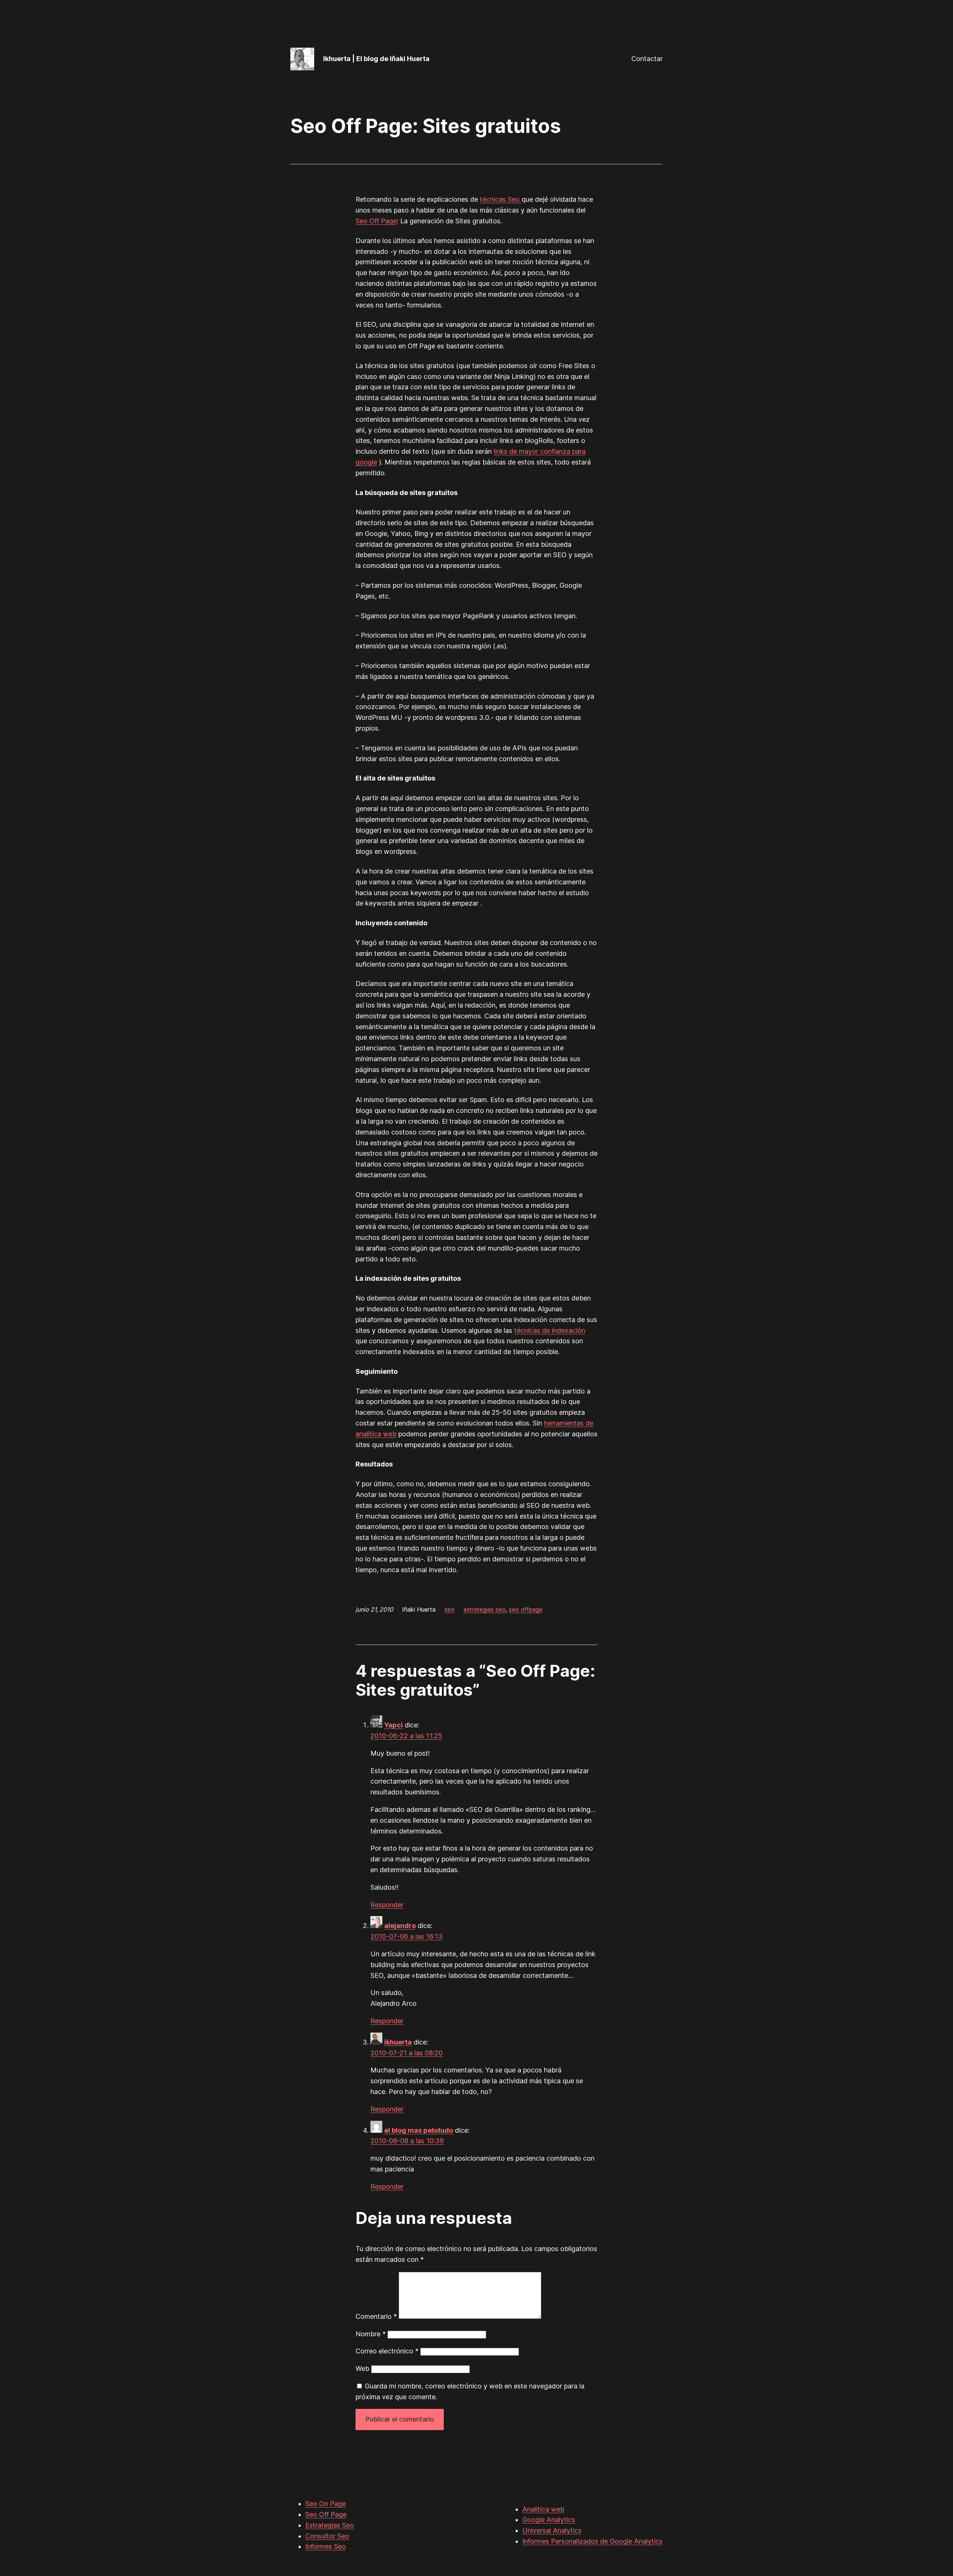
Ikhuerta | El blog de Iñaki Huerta (376, 59)
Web (362, 2368)
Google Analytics (549, 2520)
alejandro (400, 1926)
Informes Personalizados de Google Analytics (592, 2541)
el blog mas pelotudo (419, 2130)
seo (450, 1609)
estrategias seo (485, 1609)
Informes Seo (326, 2546)
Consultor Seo (327, 2536)
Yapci (393, 1725)
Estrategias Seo (330, 2525)
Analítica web (543, 2509)
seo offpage (526, 1609)
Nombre (371, 2334)
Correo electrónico (387, 2351)
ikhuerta (398, 2042)
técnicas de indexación (550, 1330)
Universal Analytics (552, 2530)
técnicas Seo (501, 199)
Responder (387, 1905)
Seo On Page (326, 2504)
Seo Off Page (376, 221)
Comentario (376, 2316)
